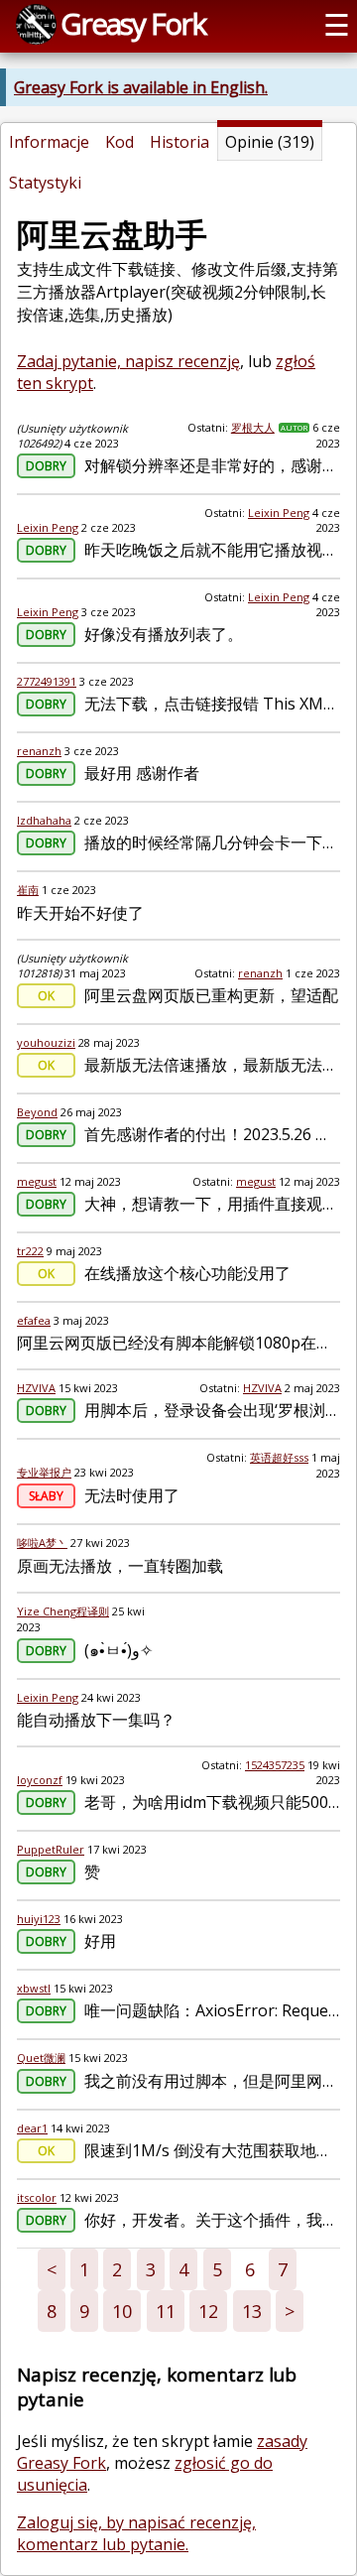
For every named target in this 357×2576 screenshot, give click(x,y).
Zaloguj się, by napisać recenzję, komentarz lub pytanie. (136, 2533)
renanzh (39, 751)
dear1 (32, 2128)
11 (166, 2311)
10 (122, 2311)
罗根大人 (253, 427)
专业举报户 (44, 1472)
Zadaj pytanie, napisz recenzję (128, 361)
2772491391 (47, 681)
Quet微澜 (41, 2058)
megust (37, 1181)
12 (208, 2311)
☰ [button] (337, 24)
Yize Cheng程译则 (63, 1611)
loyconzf (40, 1780)
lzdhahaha (44, 820)
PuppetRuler (51, 1849)
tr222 (30, 1251)
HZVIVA (36, 1388)
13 (252, 2311)
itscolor (37, 2197)
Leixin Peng (48, 527)
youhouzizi (46, 1042)
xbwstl (34, 1988)
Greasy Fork (133, 23)
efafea (34, 1320)
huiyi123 (39, 1919)
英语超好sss (279, 1457)
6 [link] (250, 2269)
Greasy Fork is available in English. (141, 87)
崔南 (28, 890)
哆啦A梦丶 (42, 1543)
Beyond (37, 1112)
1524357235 (275, 1765)
